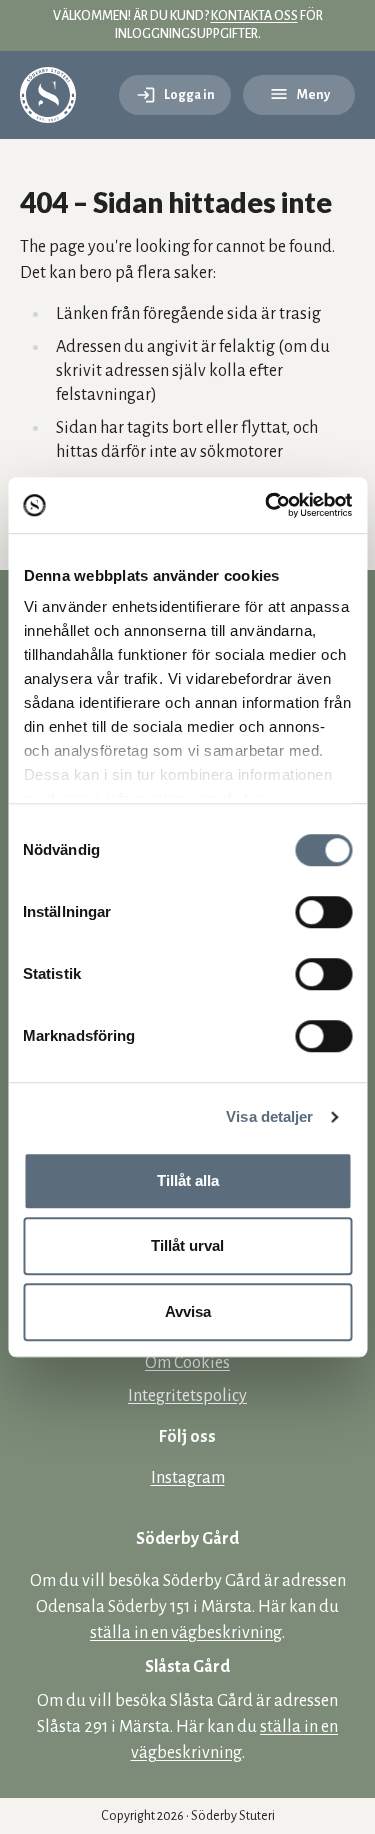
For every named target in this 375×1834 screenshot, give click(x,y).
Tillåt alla (188, 1180)
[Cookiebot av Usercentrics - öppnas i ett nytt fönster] (267, 505)
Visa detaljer (269, 1116)
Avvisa (188, 1311)
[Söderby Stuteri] (48, 95)
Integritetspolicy (187, 1396)
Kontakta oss (254, 16)
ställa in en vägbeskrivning (186, 1633)
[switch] (323, 912)
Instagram (188, 1478)
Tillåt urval (187, 1245)
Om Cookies (187, 1363)
